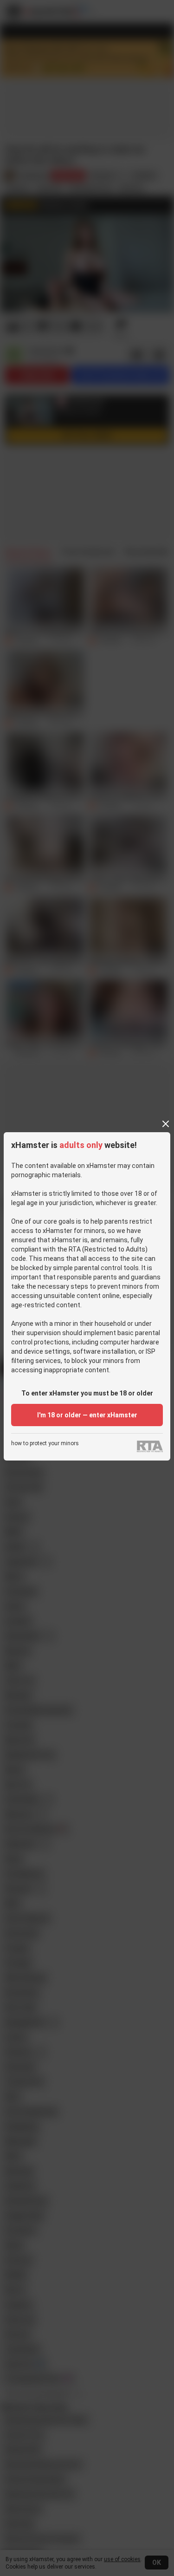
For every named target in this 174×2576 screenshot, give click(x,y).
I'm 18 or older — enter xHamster (87, 1415)
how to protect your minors (45, 1444)
